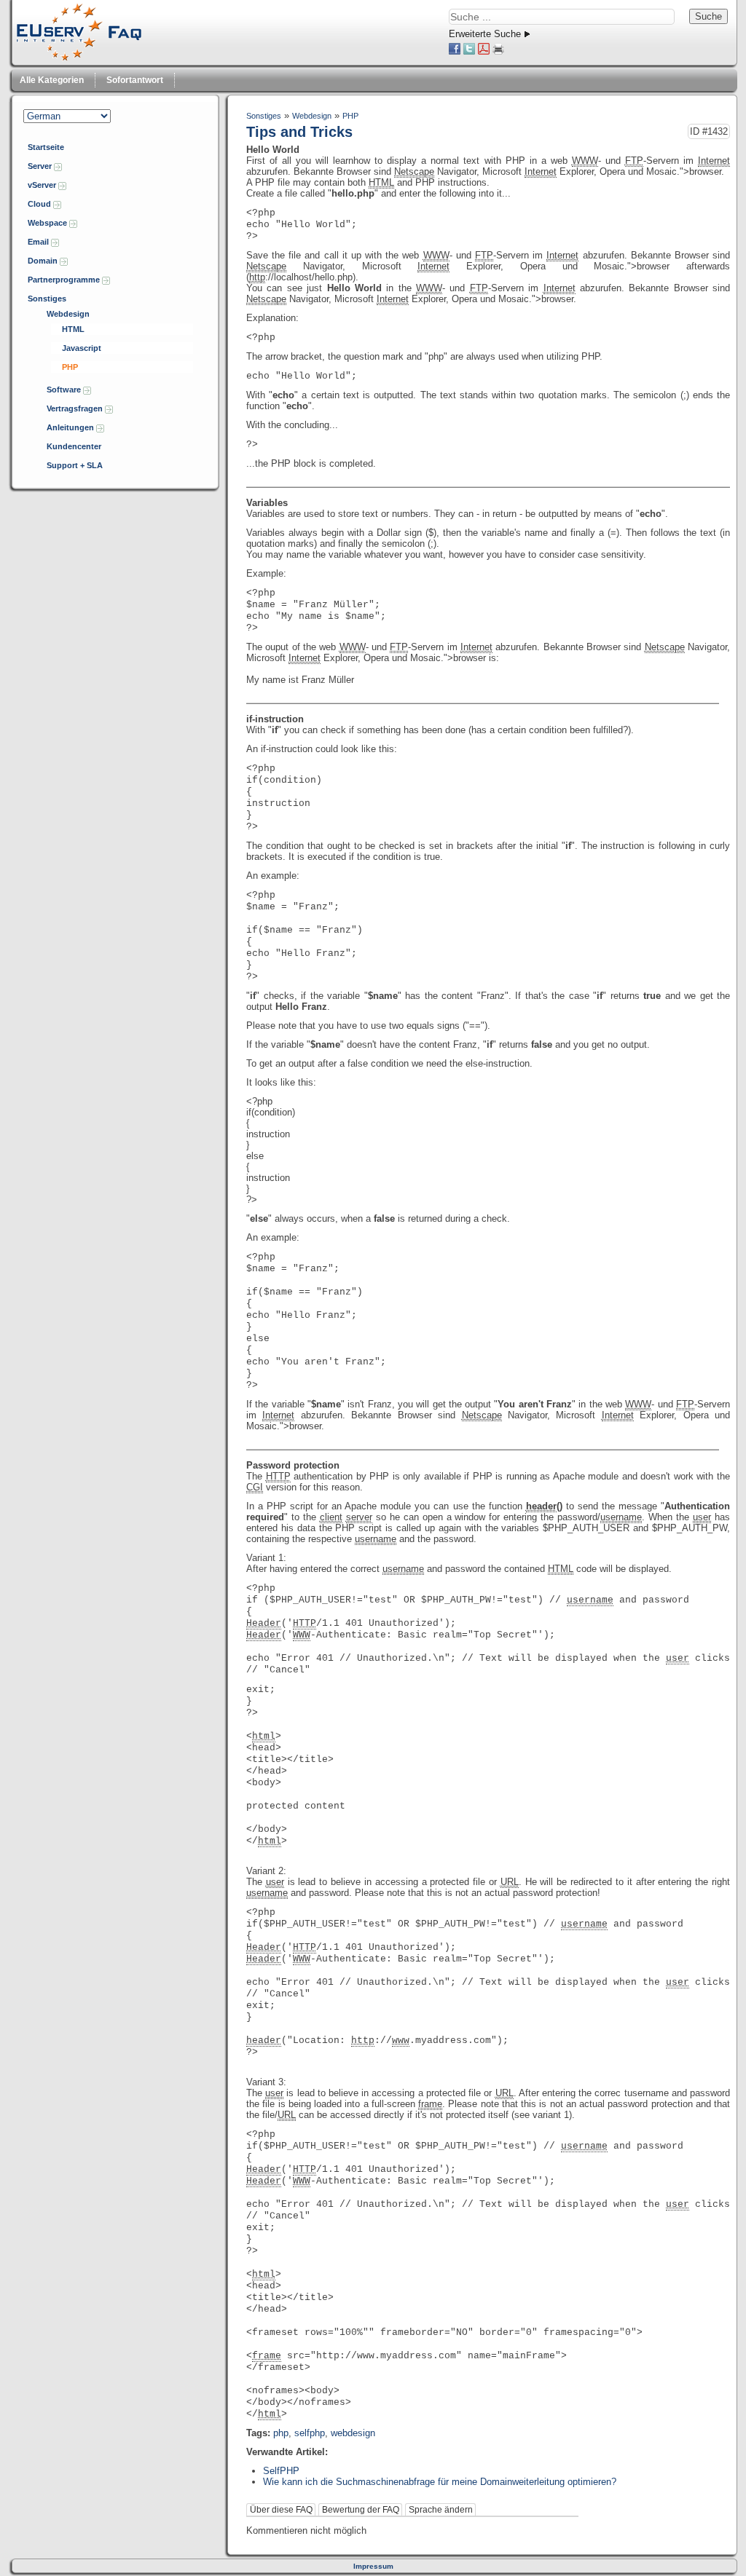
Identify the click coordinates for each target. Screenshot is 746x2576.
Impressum (373, 2566)
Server (41, 166)
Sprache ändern (441, 2510)
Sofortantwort (135, 80)
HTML (73, 329)
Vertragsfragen (76, 408)
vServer (43, 185)
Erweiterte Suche (485, 34)
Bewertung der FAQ (361, 2510)
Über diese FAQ (281, 2510)
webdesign (353, 2433)
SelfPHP (281, 2471)
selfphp (310, 2433)
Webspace (48, 223)
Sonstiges (47, 299)
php (281, 2433)
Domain (44, 261)
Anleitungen (71, 427)
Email (39, 242)
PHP (70, 367)
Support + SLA (75, 465)
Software (65, 390)
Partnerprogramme (65, 280)
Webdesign (68, 314)
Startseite (46, 147)
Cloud (40, 204)
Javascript (82, 348)
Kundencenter (74, 446)
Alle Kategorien (52, 80)
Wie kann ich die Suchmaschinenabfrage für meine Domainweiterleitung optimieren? (440, 2482)
